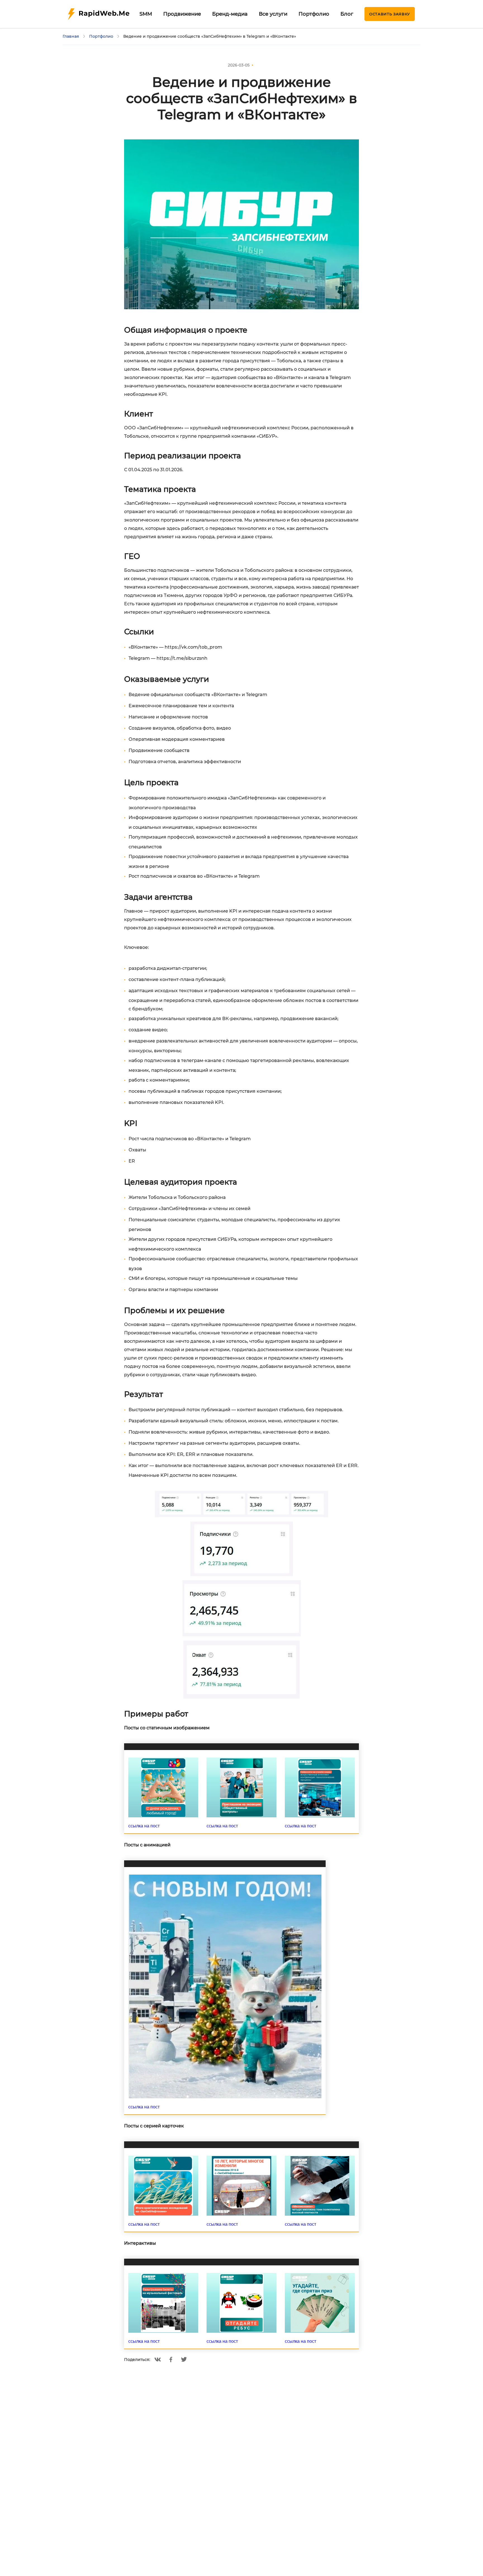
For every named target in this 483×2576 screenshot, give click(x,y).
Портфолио (314, 14)
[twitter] (184, 2359)
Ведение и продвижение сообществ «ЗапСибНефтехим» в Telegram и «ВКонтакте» (210, 36)
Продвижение (182, 14)
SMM (146, 14)
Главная (71, 36)
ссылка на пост (144, 1826)
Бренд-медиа (230, 14)
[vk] (158, 2360)
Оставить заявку (390, 14)
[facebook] (171, 2360)
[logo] (99, 14)
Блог (347, 14)
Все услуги (273, 14)
